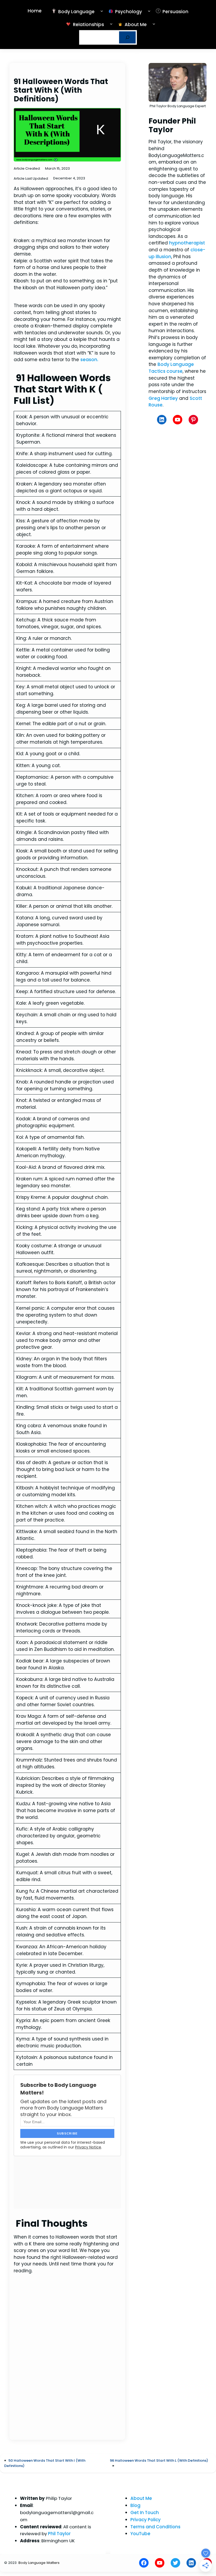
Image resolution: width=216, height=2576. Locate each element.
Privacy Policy (146, 2520)
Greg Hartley (163, 398)
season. (89, 360)
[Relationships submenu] (111, 24)
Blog (135, 2505)
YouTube (140, 2534)
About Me (141, 2498)
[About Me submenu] (154, 24)
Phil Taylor (59, 2534)
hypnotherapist (187, 243)
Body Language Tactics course (171, 368)
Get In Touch (145, 2513)
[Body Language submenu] (102, 11)
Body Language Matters (39, 2563)
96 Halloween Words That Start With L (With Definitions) (159, 2460)
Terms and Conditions (155, 2527)
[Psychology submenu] (149, 11)
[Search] (127, 37)
